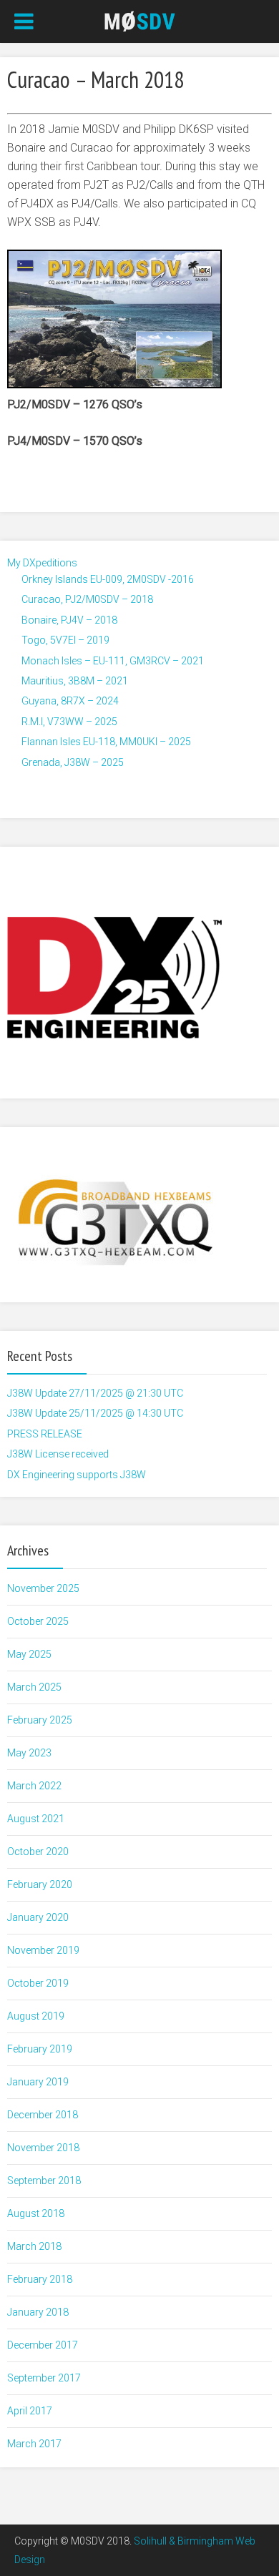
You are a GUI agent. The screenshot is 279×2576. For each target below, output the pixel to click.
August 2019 (36, 2016)
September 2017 (44, 2378)
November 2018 (43, 2148)
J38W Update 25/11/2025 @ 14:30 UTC (95, 1413)
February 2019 (40, 2049)
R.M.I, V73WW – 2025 (69, 722)
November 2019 (43, 1950)
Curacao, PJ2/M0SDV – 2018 (87, 599)
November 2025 (43, 1588)
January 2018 (38, 2312)
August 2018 (36, 2213)
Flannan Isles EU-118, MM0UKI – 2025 (106, 742)
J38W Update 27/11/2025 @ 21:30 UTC (95, 1393)
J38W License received (58, 1454)
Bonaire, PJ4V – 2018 (69, 620)
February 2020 (40, 1884)
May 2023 (29, 1753)
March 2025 (34, 1687)
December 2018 (43, 2115)
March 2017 (34, 2444)
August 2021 (36, 1819)
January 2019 (38, 2082)
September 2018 (44, 2181)
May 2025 (29, 1654)
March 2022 (34, 1786)
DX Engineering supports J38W (77, 1475)
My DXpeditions (42, 563)
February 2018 (40, 2279)
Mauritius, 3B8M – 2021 (75, 681)
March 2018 (34, 2246)
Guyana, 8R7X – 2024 (70, 701)
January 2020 (38, 1917)
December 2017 (43, 2345)
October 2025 (38, 1621)
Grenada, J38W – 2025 (73, 762)
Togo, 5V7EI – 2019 (65, 640)
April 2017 (30, 2411)
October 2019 (38, 1983)
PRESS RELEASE (45, 1434)
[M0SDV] (140, 20)
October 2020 (38, 1852)
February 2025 (40, 1720)
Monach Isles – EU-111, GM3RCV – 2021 (113, 661)
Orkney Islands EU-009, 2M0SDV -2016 (108, 579)
